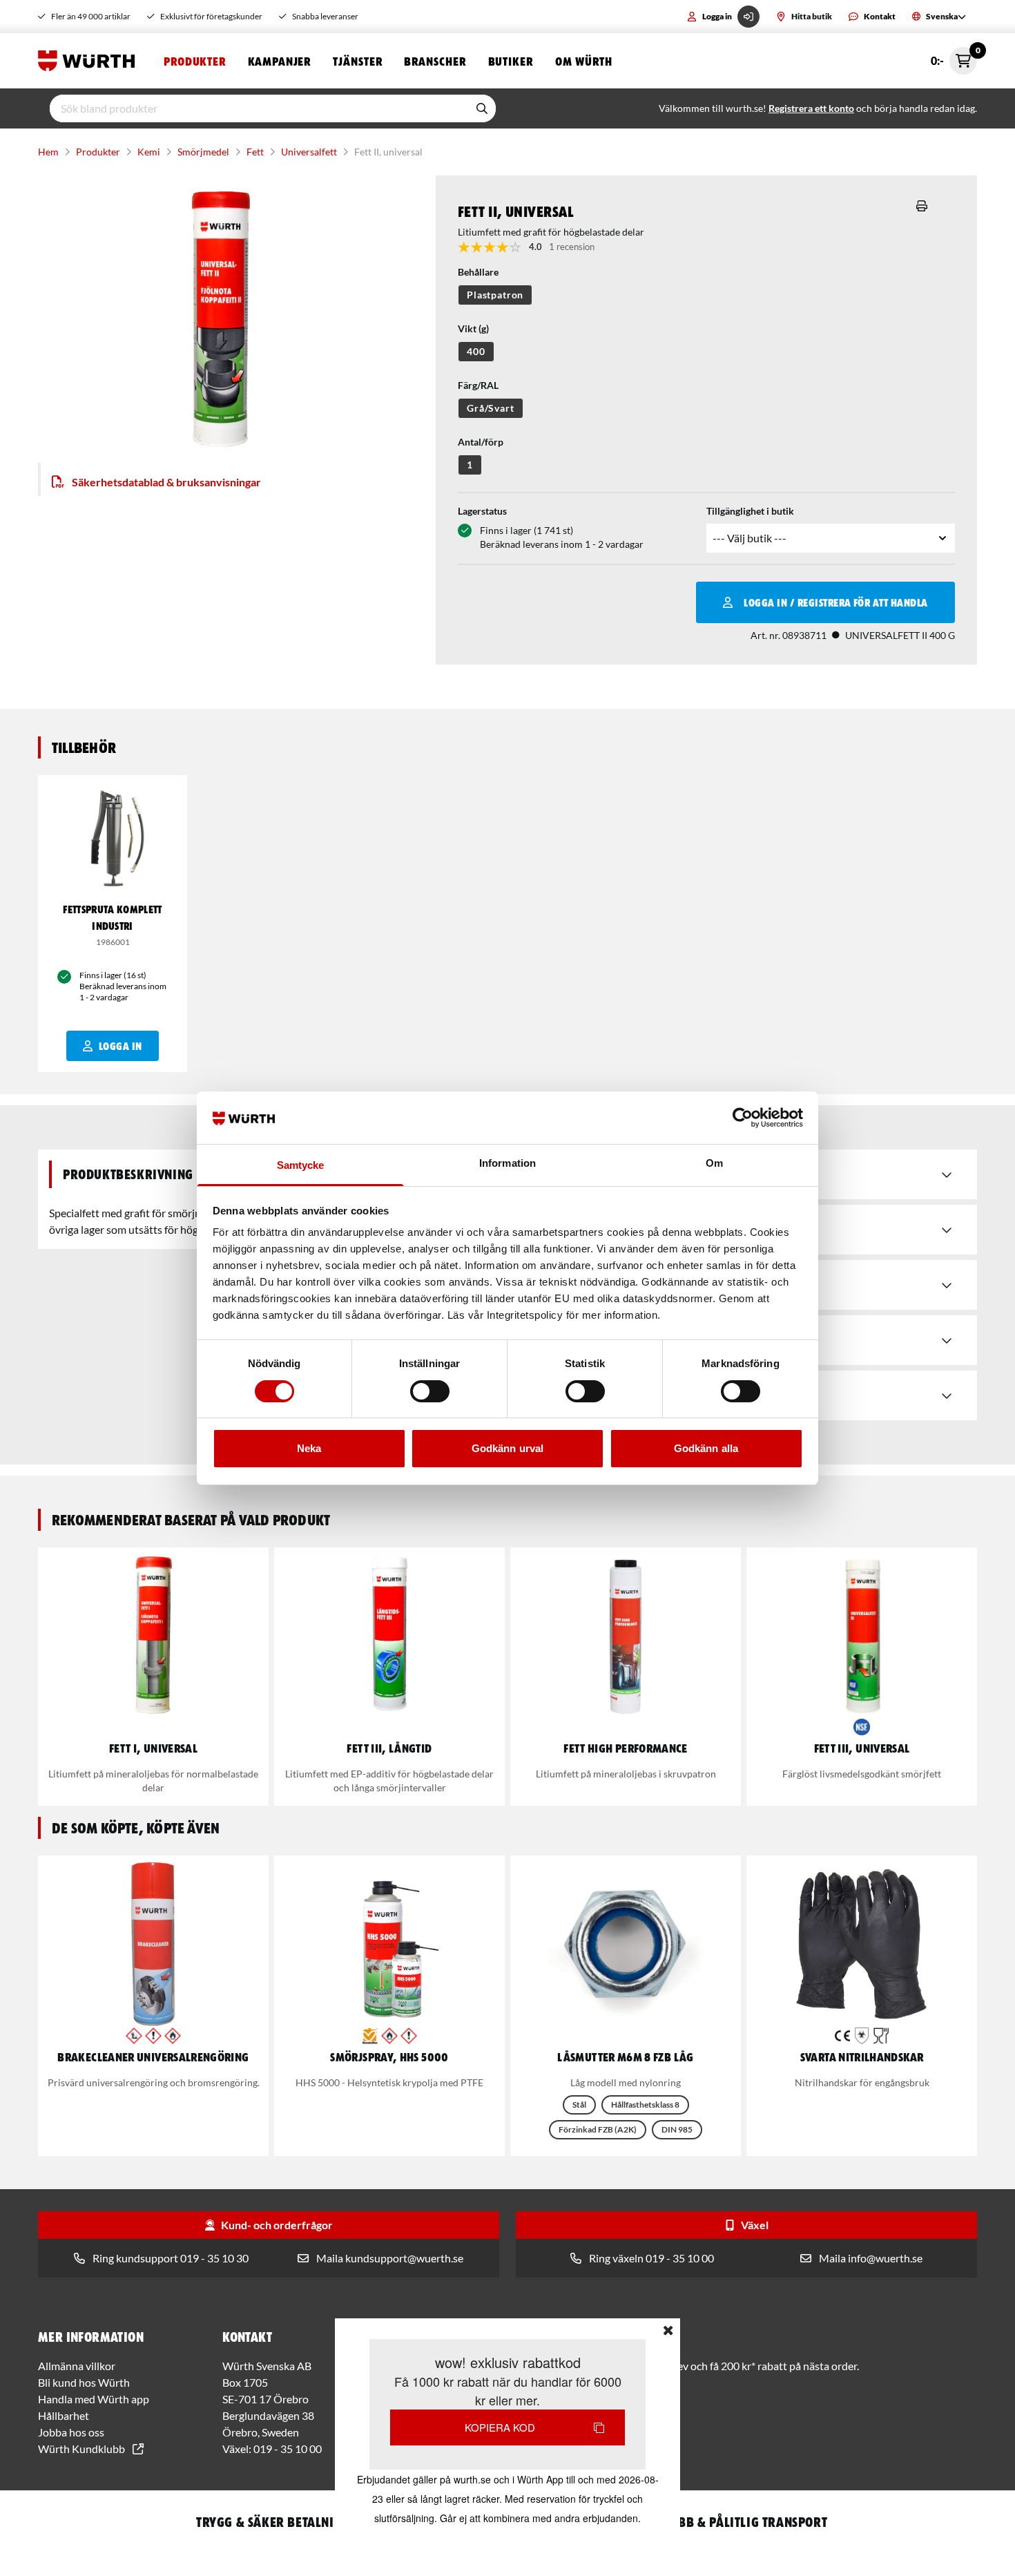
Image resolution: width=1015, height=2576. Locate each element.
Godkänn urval (507, 1448)
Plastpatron (495, 295)
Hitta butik (812, 16)
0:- (954, 57)
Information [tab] (507, 1163)
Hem (48, 152)
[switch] (430, 1391)
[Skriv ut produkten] (922, 206)
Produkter (195, 61)
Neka (309, 1448)
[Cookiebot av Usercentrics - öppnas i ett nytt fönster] (743, 1118)
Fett (255, 152)
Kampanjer (279, 61)
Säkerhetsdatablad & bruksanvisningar (166, 482)
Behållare (478, 272)
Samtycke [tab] (301, 1165)
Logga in (717, 16)
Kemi (149, 152)
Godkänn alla (706, 1448)
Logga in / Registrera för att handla (835, 602)
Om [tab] (714, 1163)
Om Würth (584, 61)
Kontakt (880, 16)
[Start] (90, 61)
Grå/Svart (491, 408)
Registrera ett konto (811, 108)
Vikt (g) (473, 328)
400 (476, 351)
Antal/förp (481, 442)
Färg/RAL (478, 385)
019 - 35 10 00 (288, 2449)
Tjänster (357, 61)
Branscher (435, 61)
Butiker (511, 61)
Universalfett (309, 152)
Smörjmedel (203, 152)
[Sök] (482, 108)
